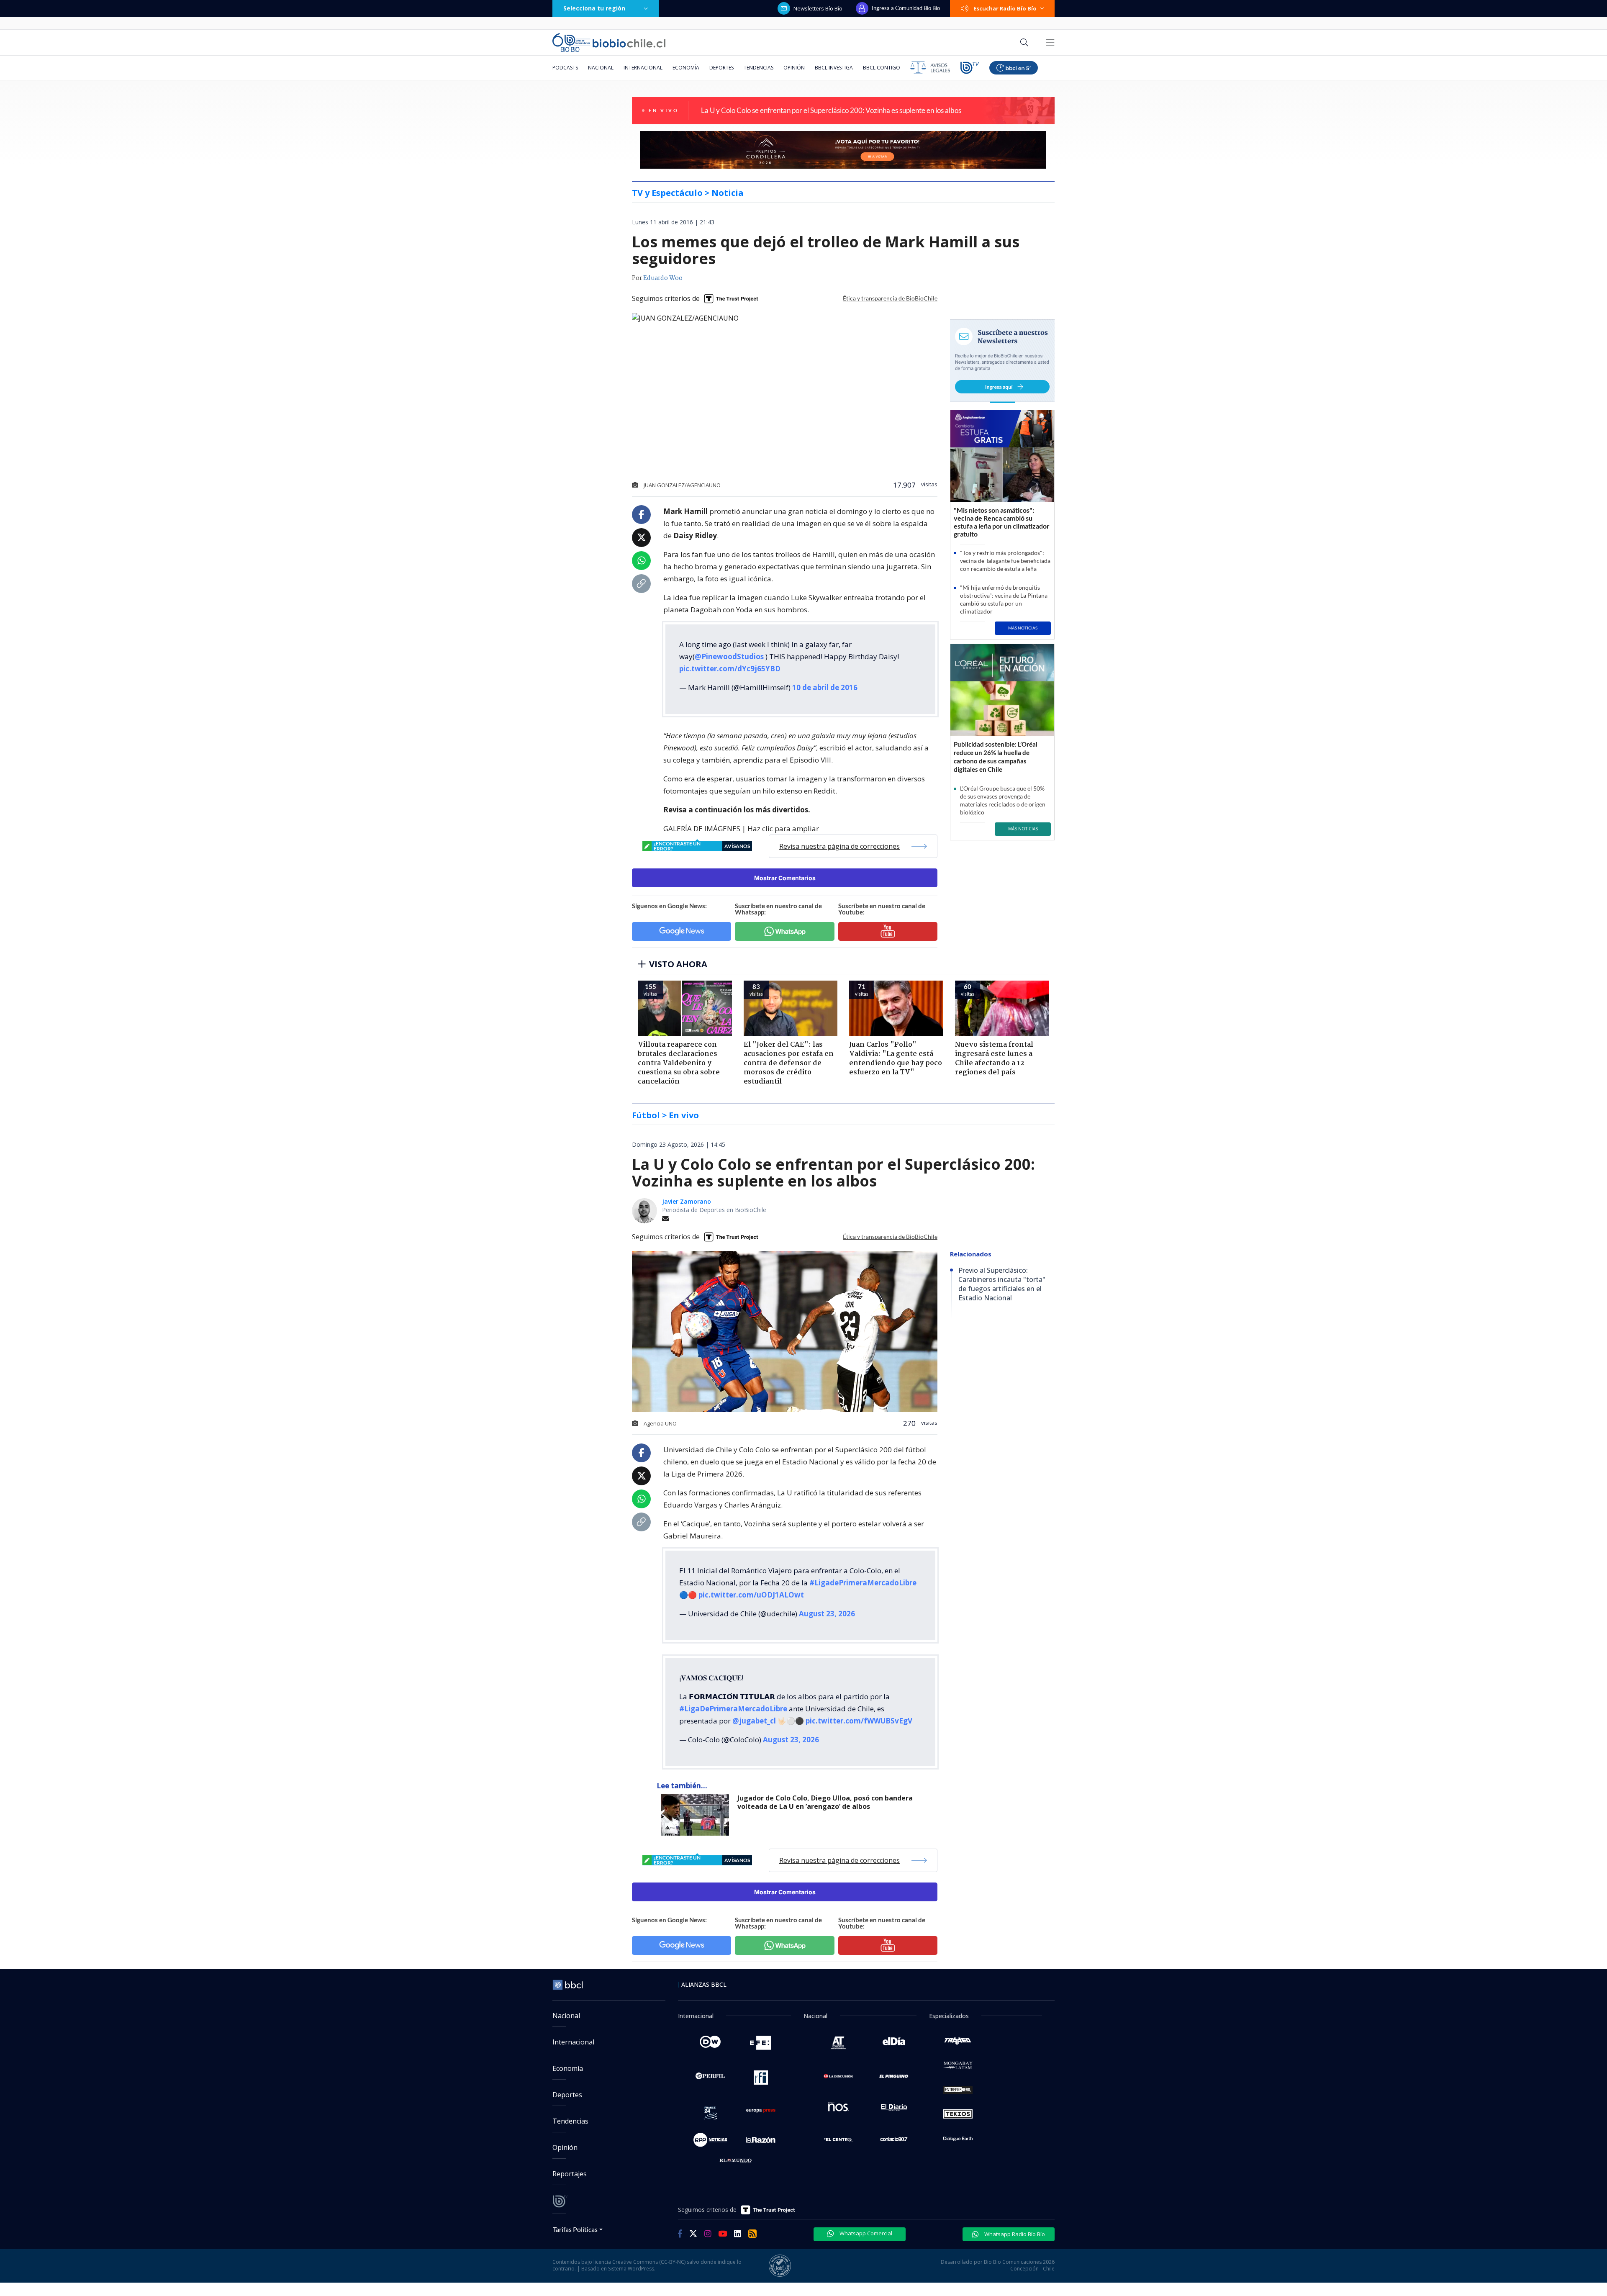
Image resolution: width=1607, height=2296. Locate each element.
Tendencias (759, 68)
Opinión (794, 68)
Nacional (601, 68)
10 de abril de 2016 (825, 687)
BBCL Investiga (834, 68)
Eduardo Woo (663, 278)
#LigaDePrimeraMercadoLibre (733, 1709)
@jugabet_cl (754, 1721)
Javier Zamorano (687, 1201)
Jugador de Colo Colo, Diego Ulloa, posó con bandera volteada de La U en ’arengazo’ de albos (825, 1802)
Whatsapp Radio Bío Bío (1014, 2234)
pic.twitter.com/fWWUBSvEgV (859, 1721)
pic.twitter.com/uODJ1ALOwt (751, 1595)
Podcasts (565, 68)
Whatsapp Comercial (865, 2233)
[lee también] (697, 1815)
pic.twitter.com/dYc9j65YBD (730, 669)
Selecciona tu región (594, 8)
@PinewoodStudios (729, 656)
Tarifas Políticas (575, 2229)
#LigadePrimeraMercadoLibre (863, 1583)
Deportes (721, 68)
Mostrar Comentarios (785, 878)
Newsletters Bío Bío (818, 8)
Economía (686, 68)
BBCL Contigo (882, 68)
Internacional (643, 68)
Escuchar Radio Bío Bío (1005, 8)
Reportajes (570, 2174)
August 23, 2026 (827, 1614)
